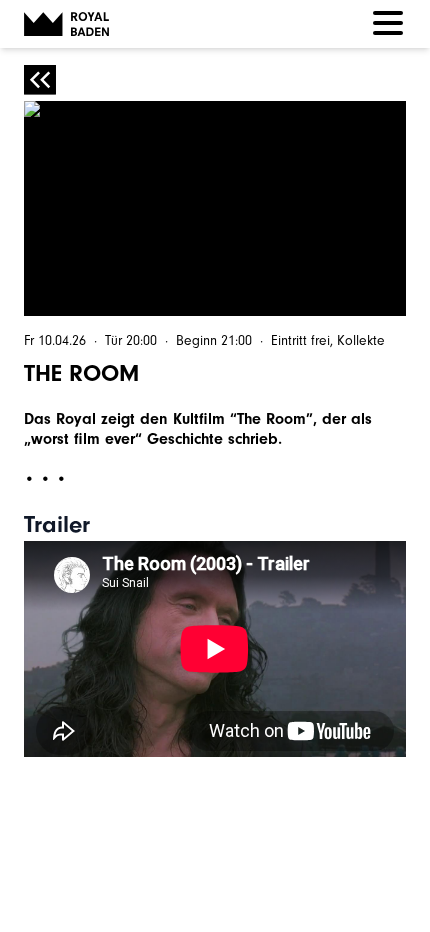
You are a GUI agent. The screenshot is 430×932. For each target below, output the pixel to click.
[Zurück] (40, 80)
